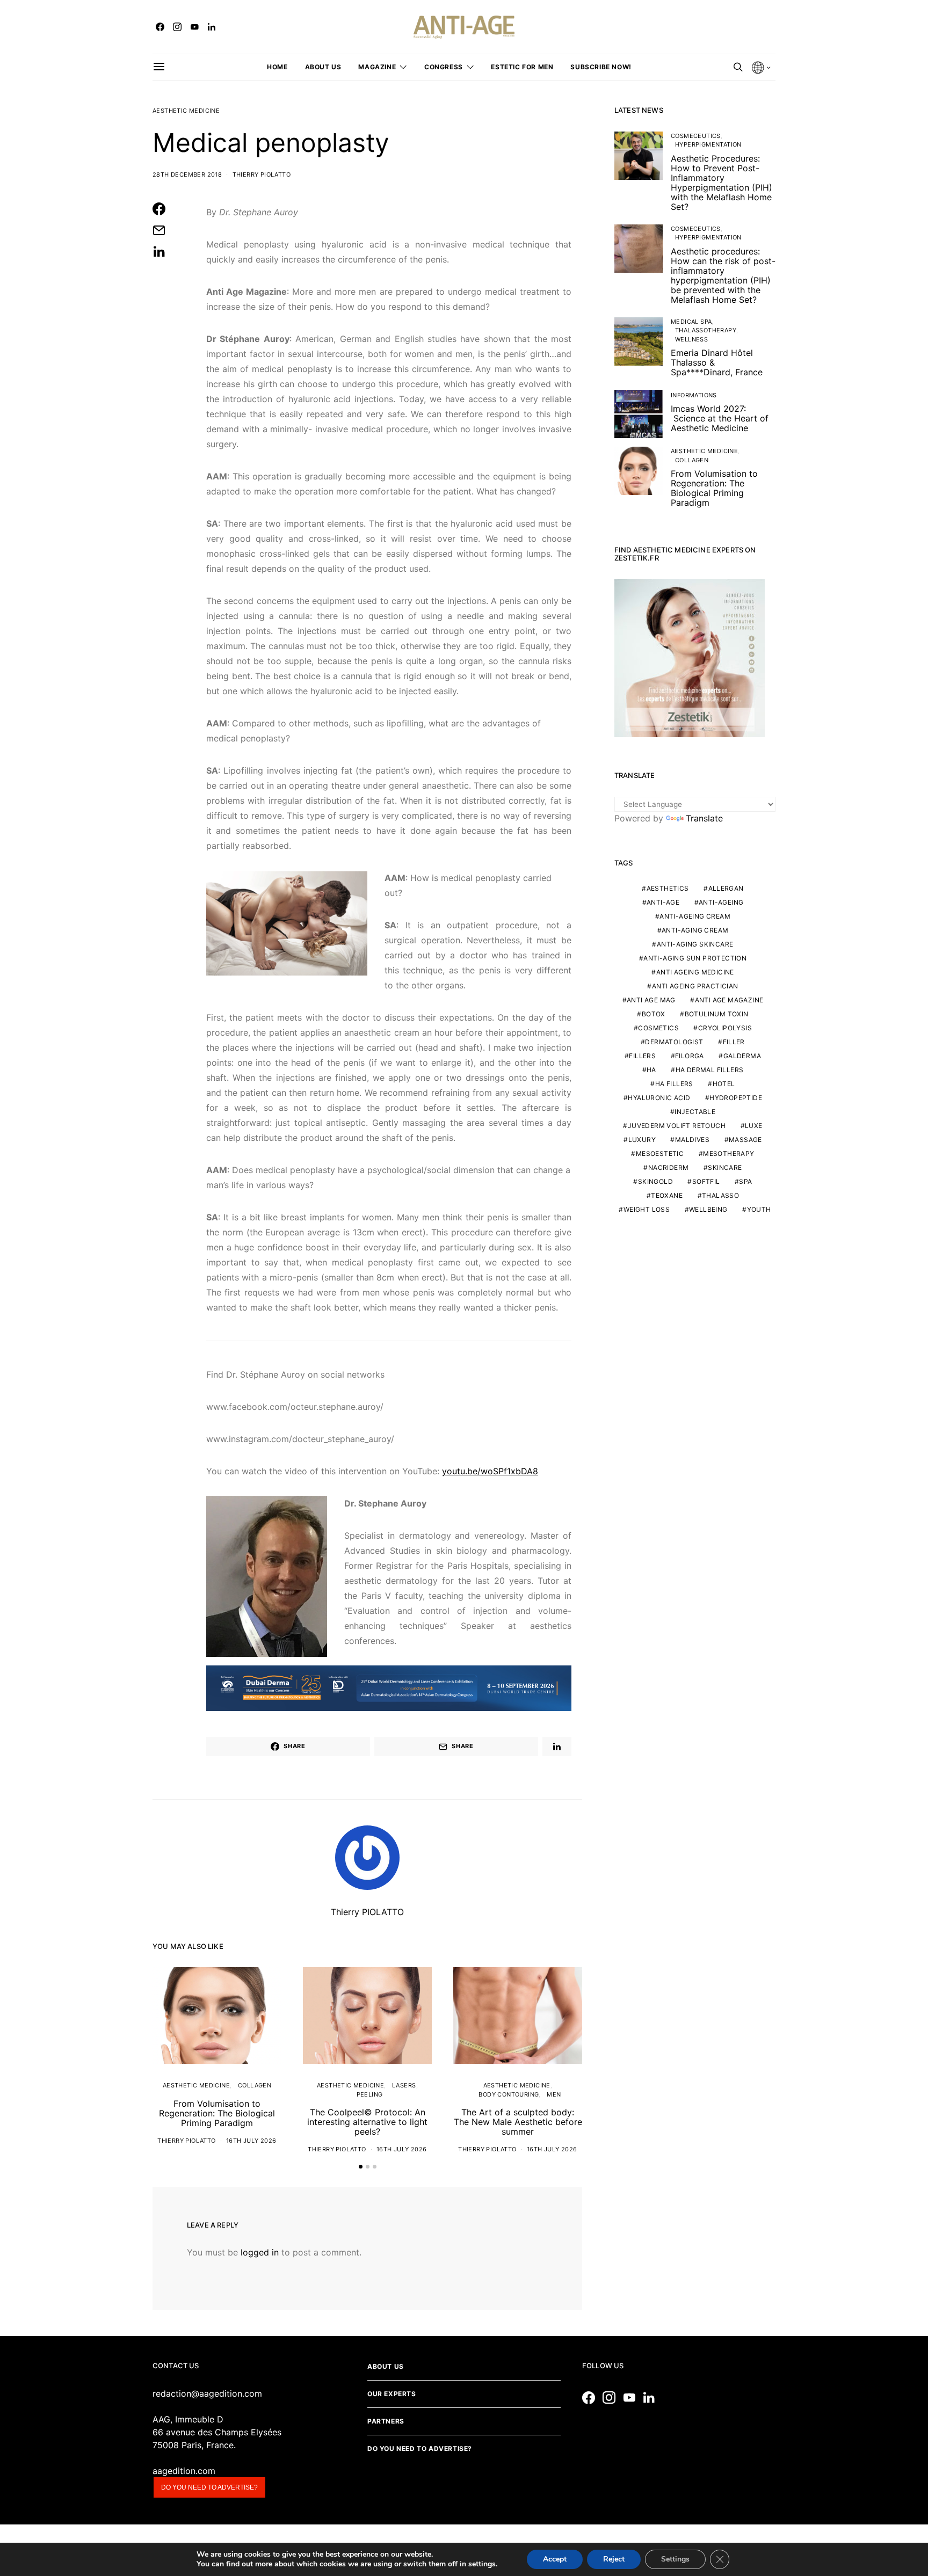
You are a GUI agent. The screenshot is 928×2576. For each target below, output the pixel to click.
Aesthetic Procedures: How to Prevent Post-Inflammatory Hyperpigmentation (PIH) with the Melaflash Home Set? (722, 183)
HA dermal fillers (710, 1070)
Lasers (404, 2085)
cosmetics (658, 1028)
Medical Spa (691, 322)
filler (734, 1042)
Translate (704, 818)
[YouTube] (194, 27)
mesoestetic (660, 1154)
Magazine (377, 67)
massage (745, 1140)
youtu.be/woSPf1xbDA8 (490, 1471)
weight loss (647, 1210)
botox (654, 1014)
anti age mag (651, 1000)
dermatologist (674, 1042)
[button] (361, 2167)
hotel (724, 1084)
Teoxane (667, 1196)
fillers (642, 1056)
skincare (725, 1168)
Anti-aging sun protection (695, 959)
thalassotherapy (706, 330)
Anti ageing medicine (695, 973)
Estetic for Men (522, 67)
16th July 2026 (251, 2141)
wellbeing (708, 1210)
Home (277, 67)
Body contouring (509, 2094)
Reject (614, 2559)
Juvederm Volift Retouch (677, 1126)
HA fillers (674, 1084)
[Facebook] (160, 27)
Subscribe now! (601, 67)
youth (759, 1210)
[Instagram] (177, 27)
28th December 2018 (187, 174)
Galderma (742, 1056)
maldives (692, 1140)
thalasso (720, 1196)
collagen (255, 2085)
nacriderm (669, 1168)
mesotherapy (728, 1154)
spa (745, 1182)
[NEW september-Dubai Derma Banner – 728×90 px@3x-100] (389, 1687)
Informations (694, 395)
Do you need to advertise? (209, 2487)
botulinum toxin (717, 1014)
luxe (754, 1126)
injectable (695, 1112)
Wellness (691, 339)
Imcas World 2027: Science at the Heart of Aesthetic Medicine (720, 418)
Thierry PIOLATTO (262, 174)
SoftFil (706, 1182)
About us (323, 67)
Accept (555, 2559)
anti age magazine (729, 1000)
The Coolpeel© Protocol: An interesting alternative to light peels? (367, 2122)
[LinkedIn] (212, 27)
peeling (370, 2094)
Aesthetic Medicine (186, 111)
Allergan (726, 889)
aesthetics (668, 889)
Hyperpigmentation (708, 144)
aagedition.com (184, 2471)
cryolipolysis (725, 1028)
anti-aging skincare (695, 945)
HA (651, 1070)
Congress (444, 67)
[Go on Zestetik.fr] (690, 657)
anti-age (663, 903)
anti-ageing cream (695, 917)
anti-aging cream (695, 931)
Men (554, 2094)
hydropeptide (736, 1098)
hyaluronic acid (659, 1098)
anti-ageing (721, 903)
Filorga (690, 1056)
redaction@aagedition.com (207, 2393)
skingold (655, 1182)
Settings (675, 2559)
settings (482, 2564)
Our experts (392, 2394)
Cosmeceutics (696, 136)
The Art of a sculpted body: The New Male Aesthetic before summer (518, 2122)
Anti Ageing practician (695, 987)
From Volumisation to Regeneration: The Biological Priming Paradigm (217, 2113)
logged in (260, 2252)
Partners (386, 2421)
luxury (642, 1140)
